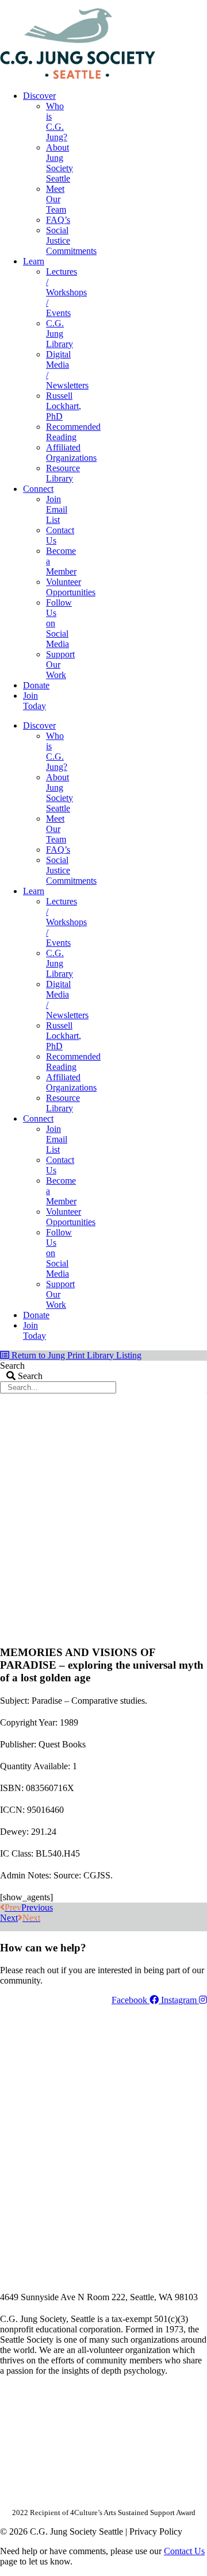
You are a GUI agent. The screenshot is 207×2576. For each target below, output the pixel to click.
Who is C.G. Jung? (57, 122)
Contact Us (184, 2551)
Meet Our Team (56, 199)
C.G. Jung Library (60, 334)
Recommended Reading (73, 432)
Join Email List (57, 509)
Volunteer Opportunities (71, 587)
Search (12, 1366)
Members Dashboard (132, 4)
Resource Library (63, 473)
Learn (34, 261)
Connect (38, 489)
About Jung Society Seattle (60, 163)
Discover (39, 96)
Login (197, 4)
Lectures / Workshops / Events (66, 292)
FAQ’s (58, 220)
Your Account (53, 4)
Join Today (34, 701)
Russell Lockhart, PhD (64, 406)
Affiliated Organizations (71, 453)
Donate (36, 685)
